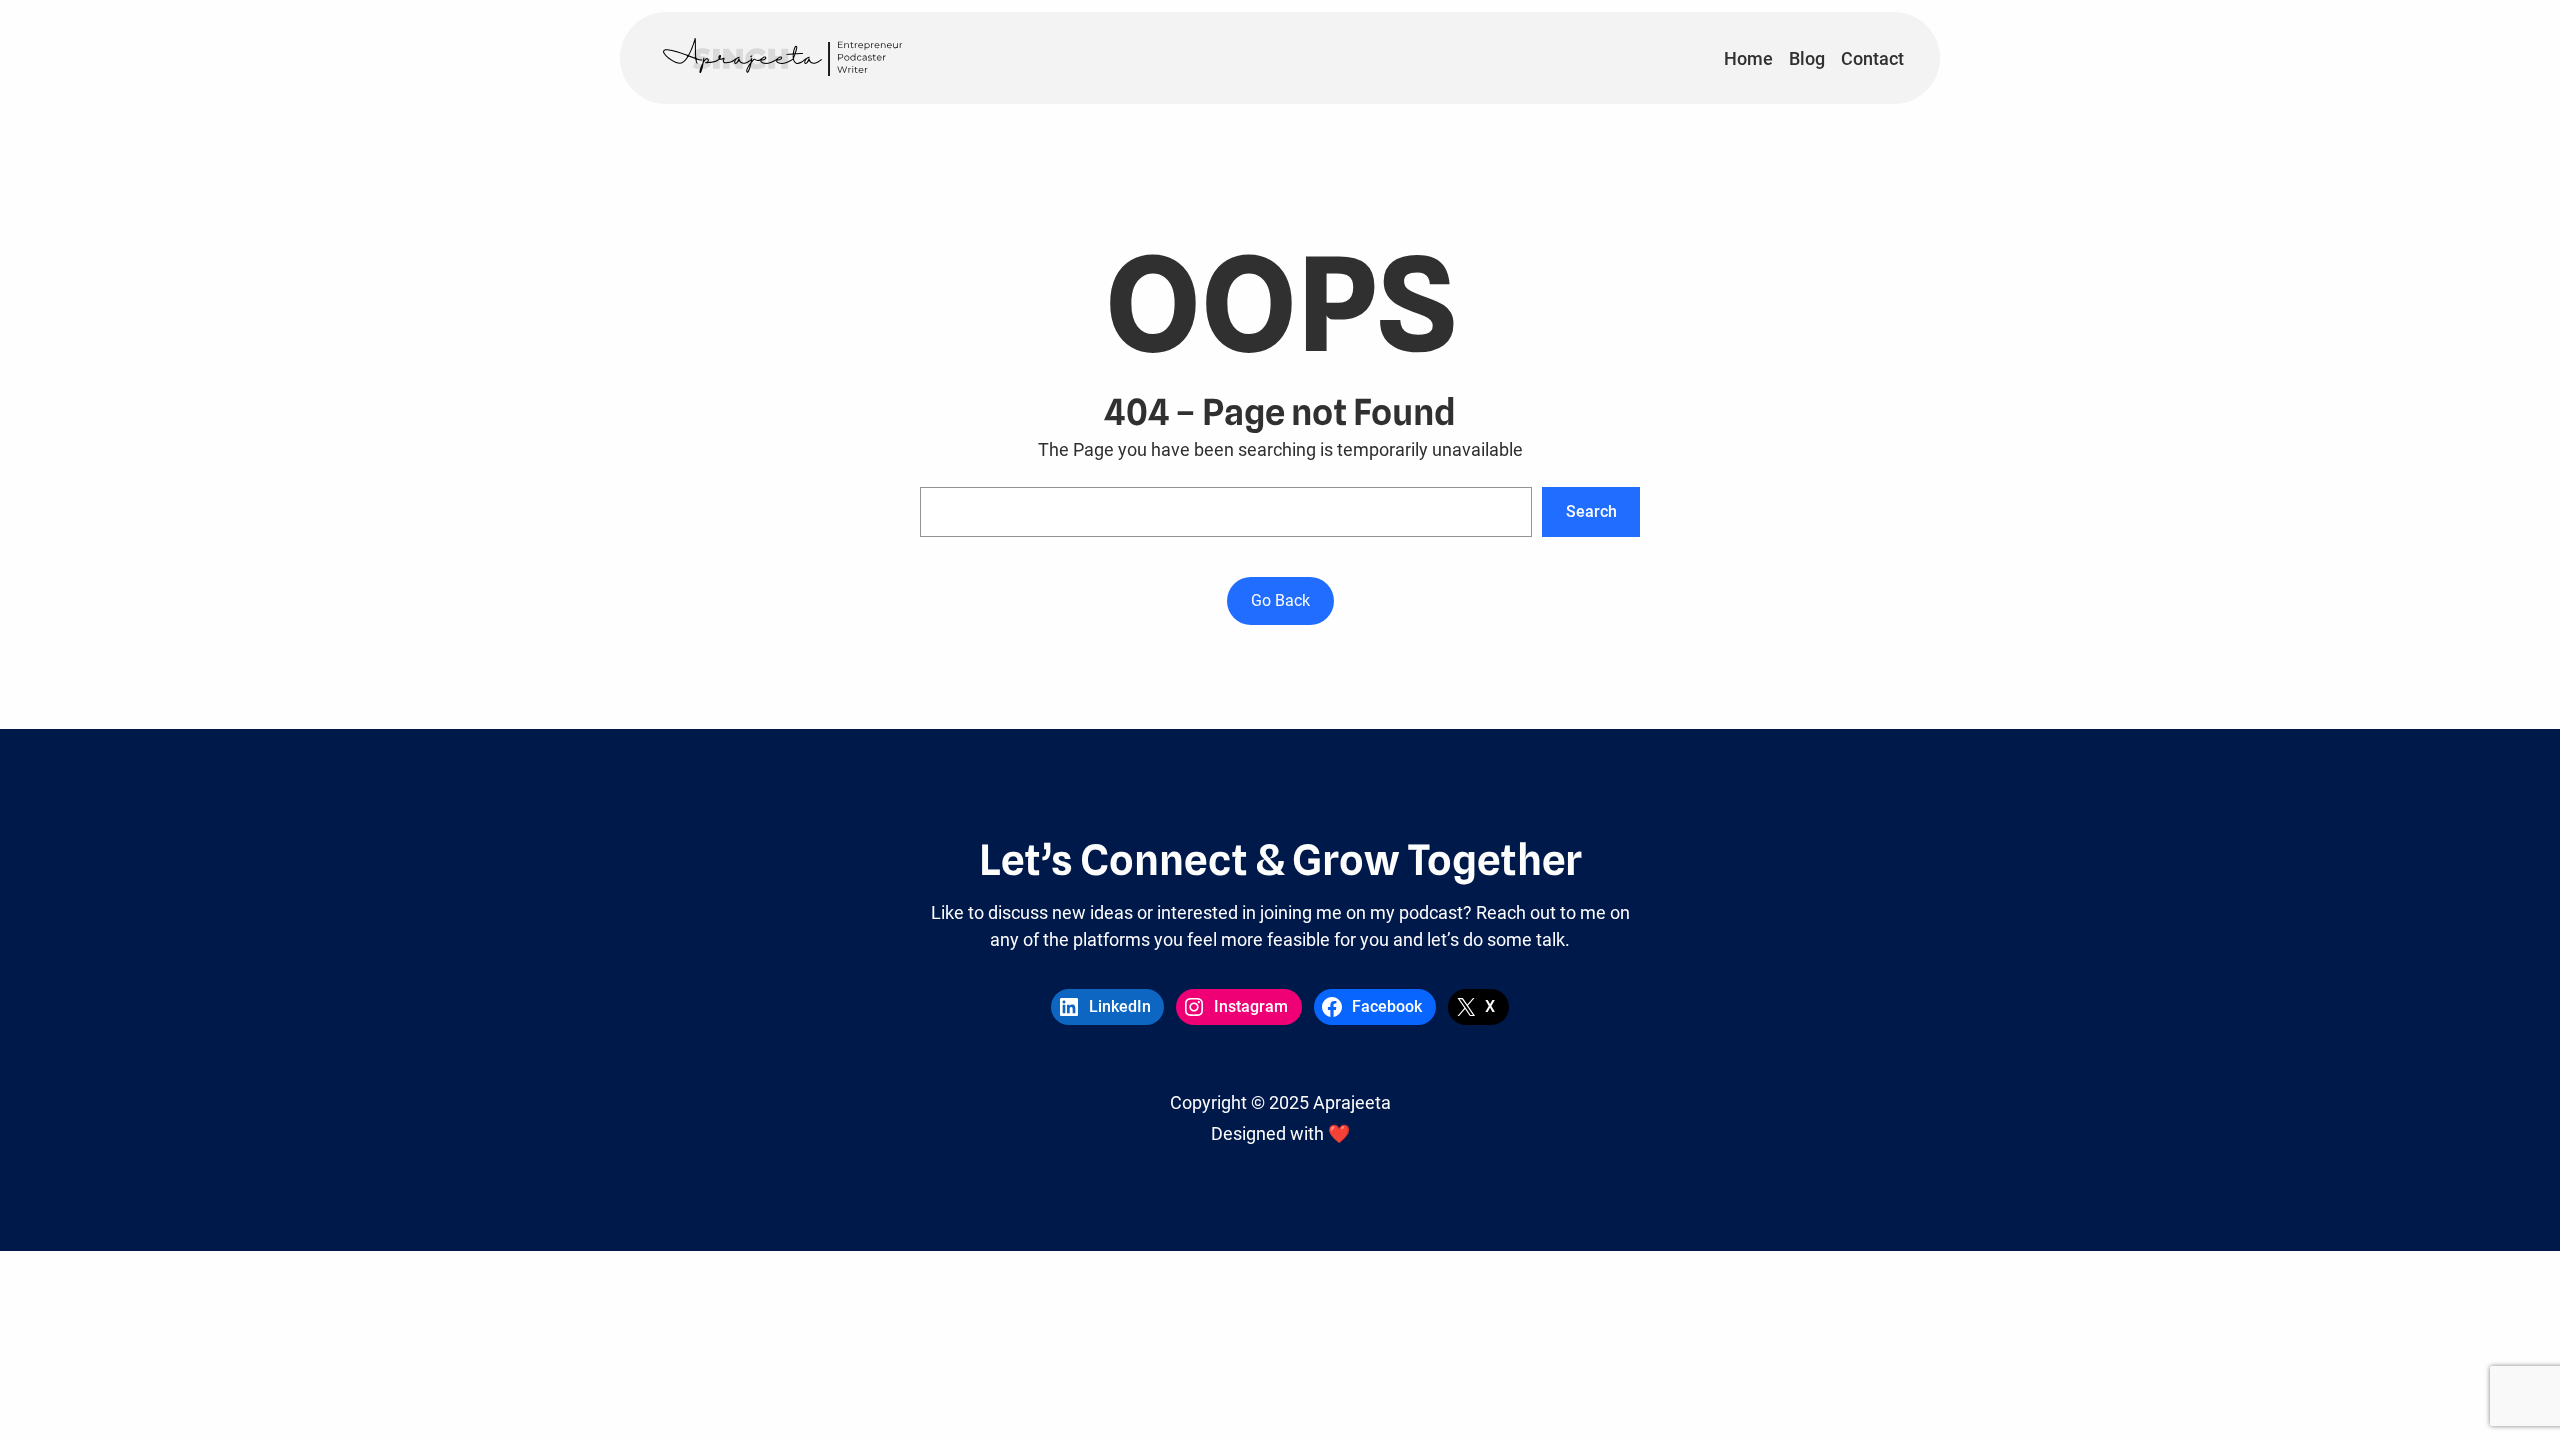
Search (1591, 511)
